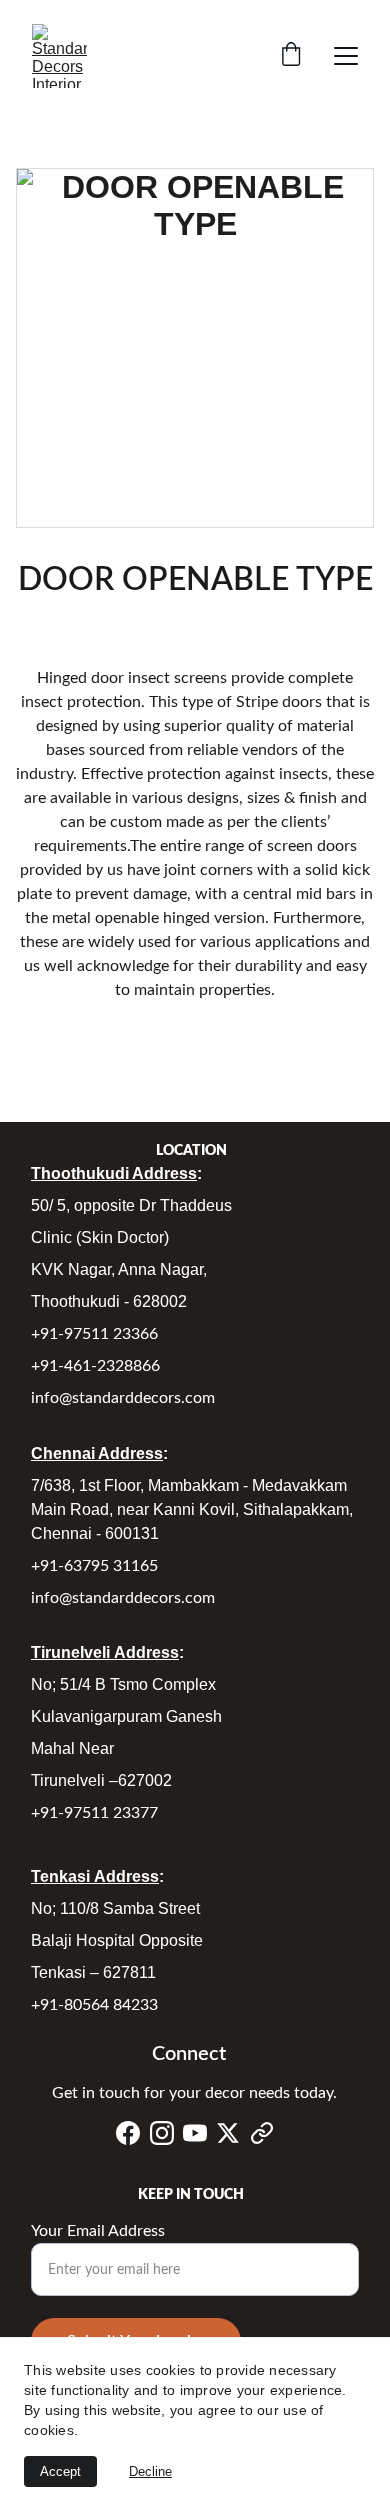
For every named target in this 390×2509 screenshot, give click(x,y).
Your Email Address (98, 2231)
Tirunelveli (72, 1652)
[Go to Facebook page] (128, 2133)
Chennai (64, 1453)
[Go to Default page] (262, 2133)
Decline (150, 2471)
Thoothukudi (81, 1173)
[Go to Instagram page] (162, 2133)
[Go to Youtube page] (195, 2133)
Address (164, 1173)
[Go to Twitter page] (228, 2133)
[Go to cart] (291, 56)
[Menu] (346, 56)
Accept (60, 2471)
